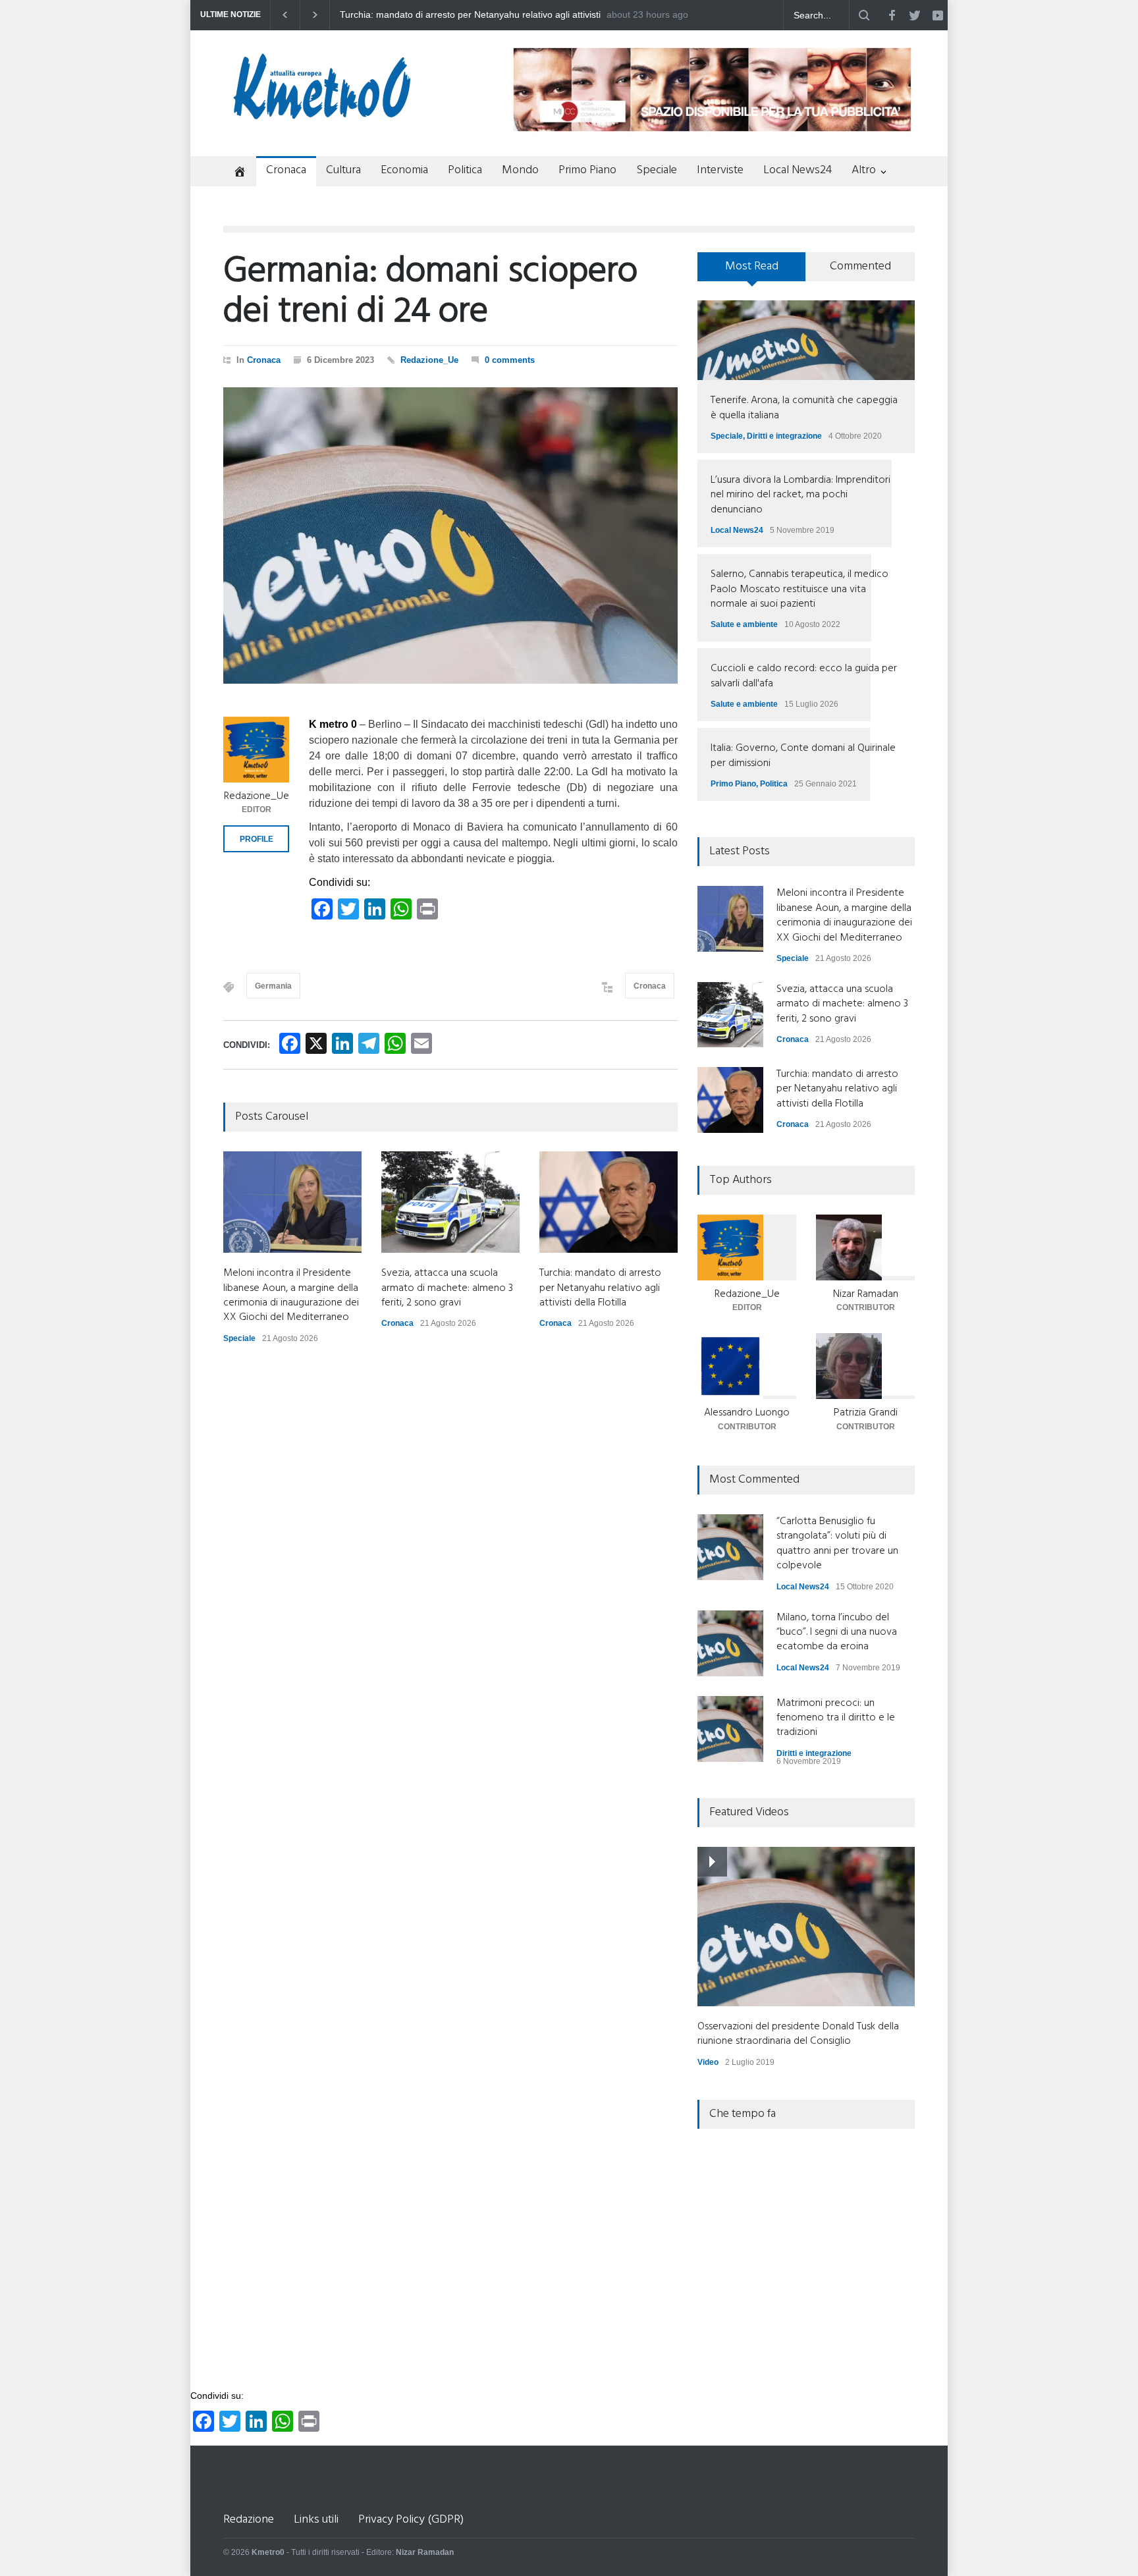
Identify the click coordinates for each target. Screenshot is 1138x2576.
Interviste (720, 170)
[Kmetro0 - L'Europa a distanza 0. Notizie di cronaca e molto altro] (322, 114)
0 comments (510, 360)
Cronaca (286, 170)
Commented (860, 266)
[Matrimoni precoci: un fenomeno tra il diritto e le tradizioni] (730, 1729)
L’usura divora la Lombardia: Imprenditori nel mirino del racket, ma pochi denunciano (800, 495)
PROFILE (257, 839)
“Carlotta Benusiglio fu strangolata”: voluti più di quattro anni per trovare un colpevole (837, 1544)
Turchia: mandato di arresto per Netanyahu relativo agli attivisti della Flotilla (600, 1288)
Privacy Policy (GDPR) (411, 2520)
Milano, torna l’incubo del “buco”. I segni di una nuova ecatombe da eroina (837, 1632)
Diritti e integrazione (784, 436)
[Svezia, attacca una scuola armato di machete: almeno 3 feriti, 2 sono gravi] (450, 1202)
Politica (465, 170)
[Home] (235, 173)
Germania (273, 986)
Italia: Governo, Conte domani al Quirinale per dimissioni (803, 755)
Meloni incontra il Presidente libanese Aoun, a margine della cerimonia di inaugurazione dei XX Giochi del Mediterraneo (464, 15)
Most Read (752, 266)
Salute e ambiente (744, 624)
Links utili (316, 2520)
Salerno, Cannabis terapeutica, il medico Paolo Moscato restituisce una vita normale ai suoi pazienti (799, 589)
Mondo (520, 170)
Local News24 (798, 170)
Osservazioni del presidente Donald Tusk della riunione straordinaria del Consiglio (798, 2034)
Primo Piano (587, 170)
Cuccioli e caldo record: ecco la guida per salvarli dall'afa (804, 676)
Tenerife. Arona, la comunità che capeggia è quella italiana (804, 408)
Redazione (249, 2520)
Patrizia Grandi (866, 1413)
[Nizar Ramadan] (865, 1247)
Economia (404, 170)
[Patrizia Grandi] (865, 1366)
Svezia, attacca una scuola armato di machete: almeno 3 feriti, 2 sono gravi (447, 1288)
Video (708, 2062)
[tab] (752, 271)
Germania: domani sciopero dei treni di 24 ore (430, 292)
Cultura (343, 170)
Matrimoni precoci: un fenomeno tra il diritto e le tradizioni (836, 1718)
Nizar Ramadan (866, 1294)
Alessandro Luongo (747, 1413)
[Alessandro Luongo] (747, 1366)
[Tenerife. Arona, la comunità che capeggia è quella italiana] (806, 340)
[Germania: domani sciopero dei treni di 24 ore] (450, 535)
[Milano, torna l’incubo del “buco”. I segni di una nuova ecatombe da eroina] (730, 1643)
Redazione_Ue (429, 360)
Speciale (657, 170)
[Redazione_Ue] (256, 750)
